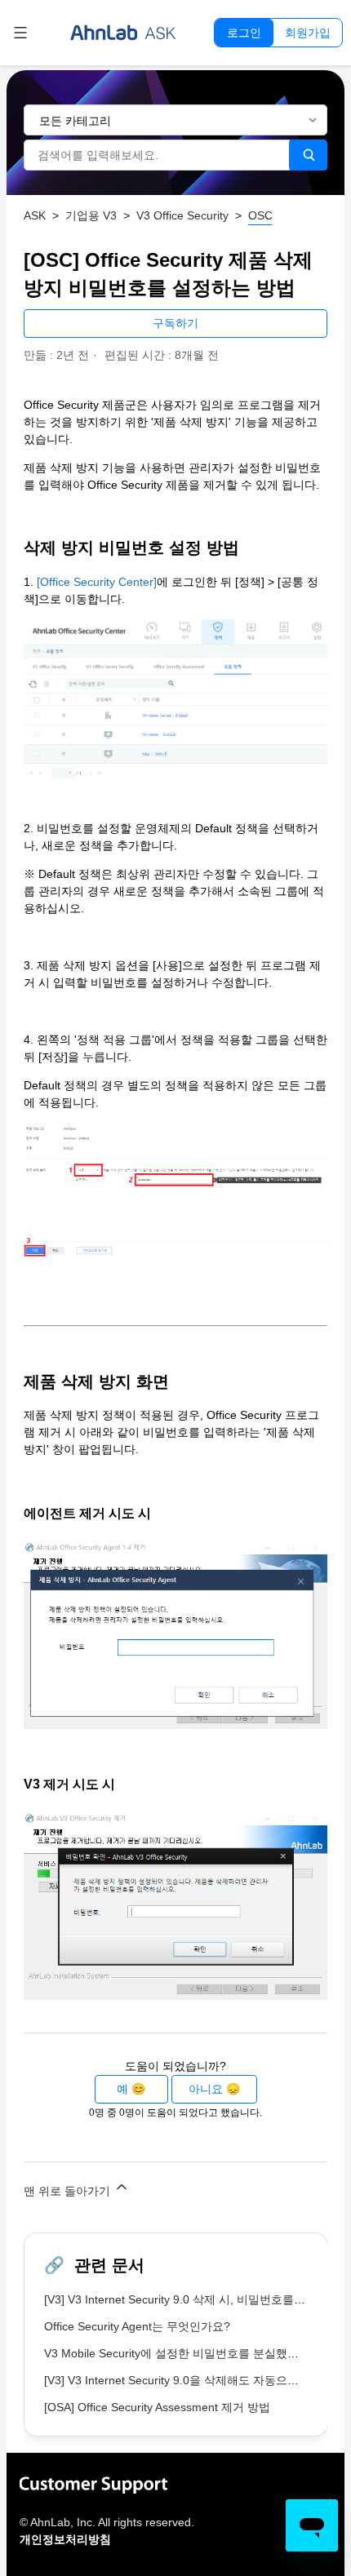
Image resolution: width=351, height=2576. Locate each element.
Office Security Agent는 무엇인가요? (137, 2326)
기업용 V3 (91, 215)
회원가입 (308, 33)
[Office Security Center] (97, 582)
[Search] (308, 155)
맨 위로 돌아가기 (69, 2191)
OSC (260, 215)
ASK (35, 215)
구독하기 (175, 323)
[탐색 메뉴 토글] (20, 33)
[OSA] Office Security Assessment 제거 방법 (157, 2407)
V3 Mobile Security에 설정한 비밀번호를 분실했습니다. (184, 2353)
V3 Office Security (182, 215)
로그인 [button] (244, 33)
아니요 (206, 2089)
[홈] (123, 33)
